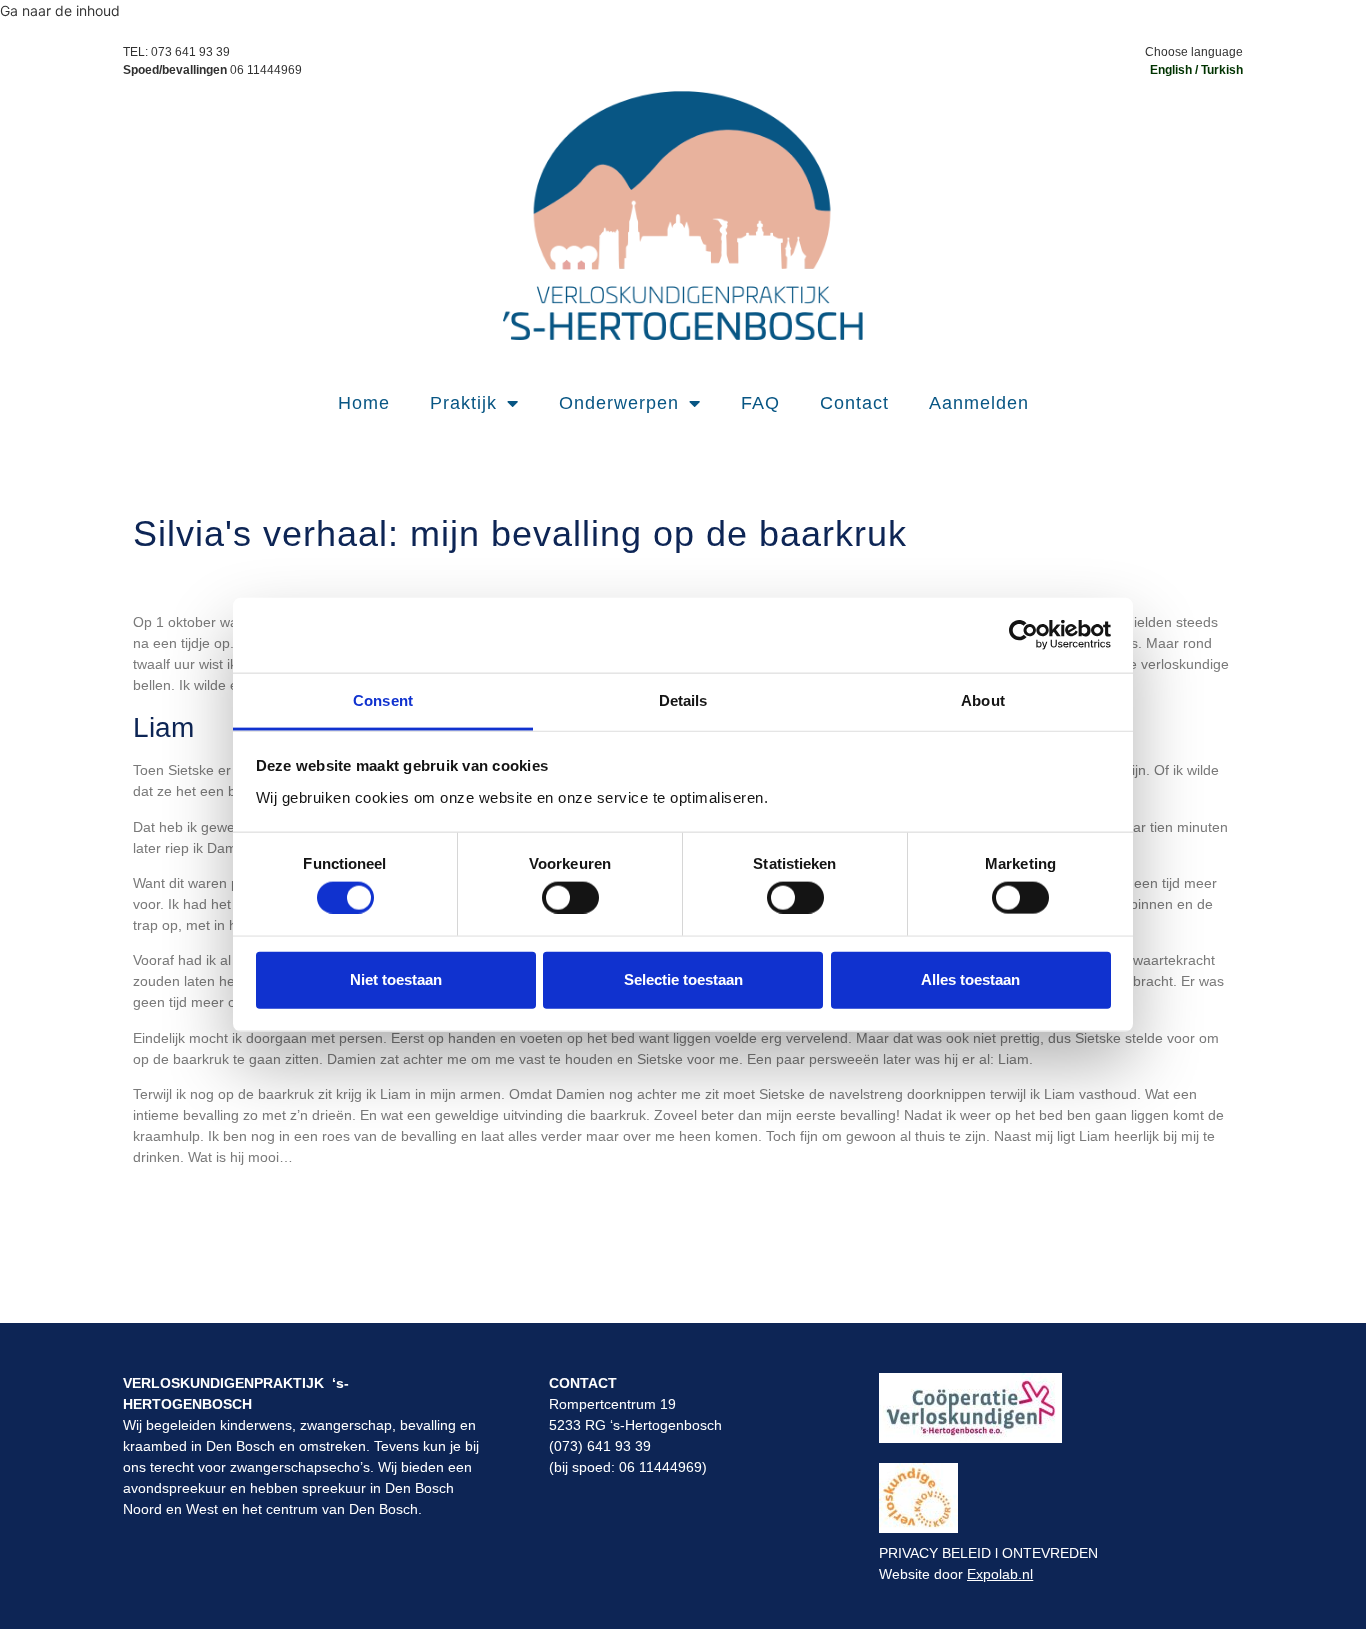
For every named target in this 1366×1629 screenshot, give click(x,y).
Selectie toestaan (683, 979)
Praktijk (463, 403)
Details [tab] (683, 699)
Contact (854, 403)
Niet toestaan (396, 979)
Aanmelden (979, 403)
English (1171, 70)
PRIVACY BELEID (935, 1553)
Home (364, 403)
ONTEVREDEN (1050, 1553)
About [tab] (983, 699)
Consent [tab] (383, 699)
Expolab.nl (1000, 1574)
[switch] (570, 897)
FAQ (760, 403)
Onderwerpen (619, 403)
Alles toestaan (970, 979)
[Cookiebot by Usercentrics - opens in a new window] (1023, 635)
